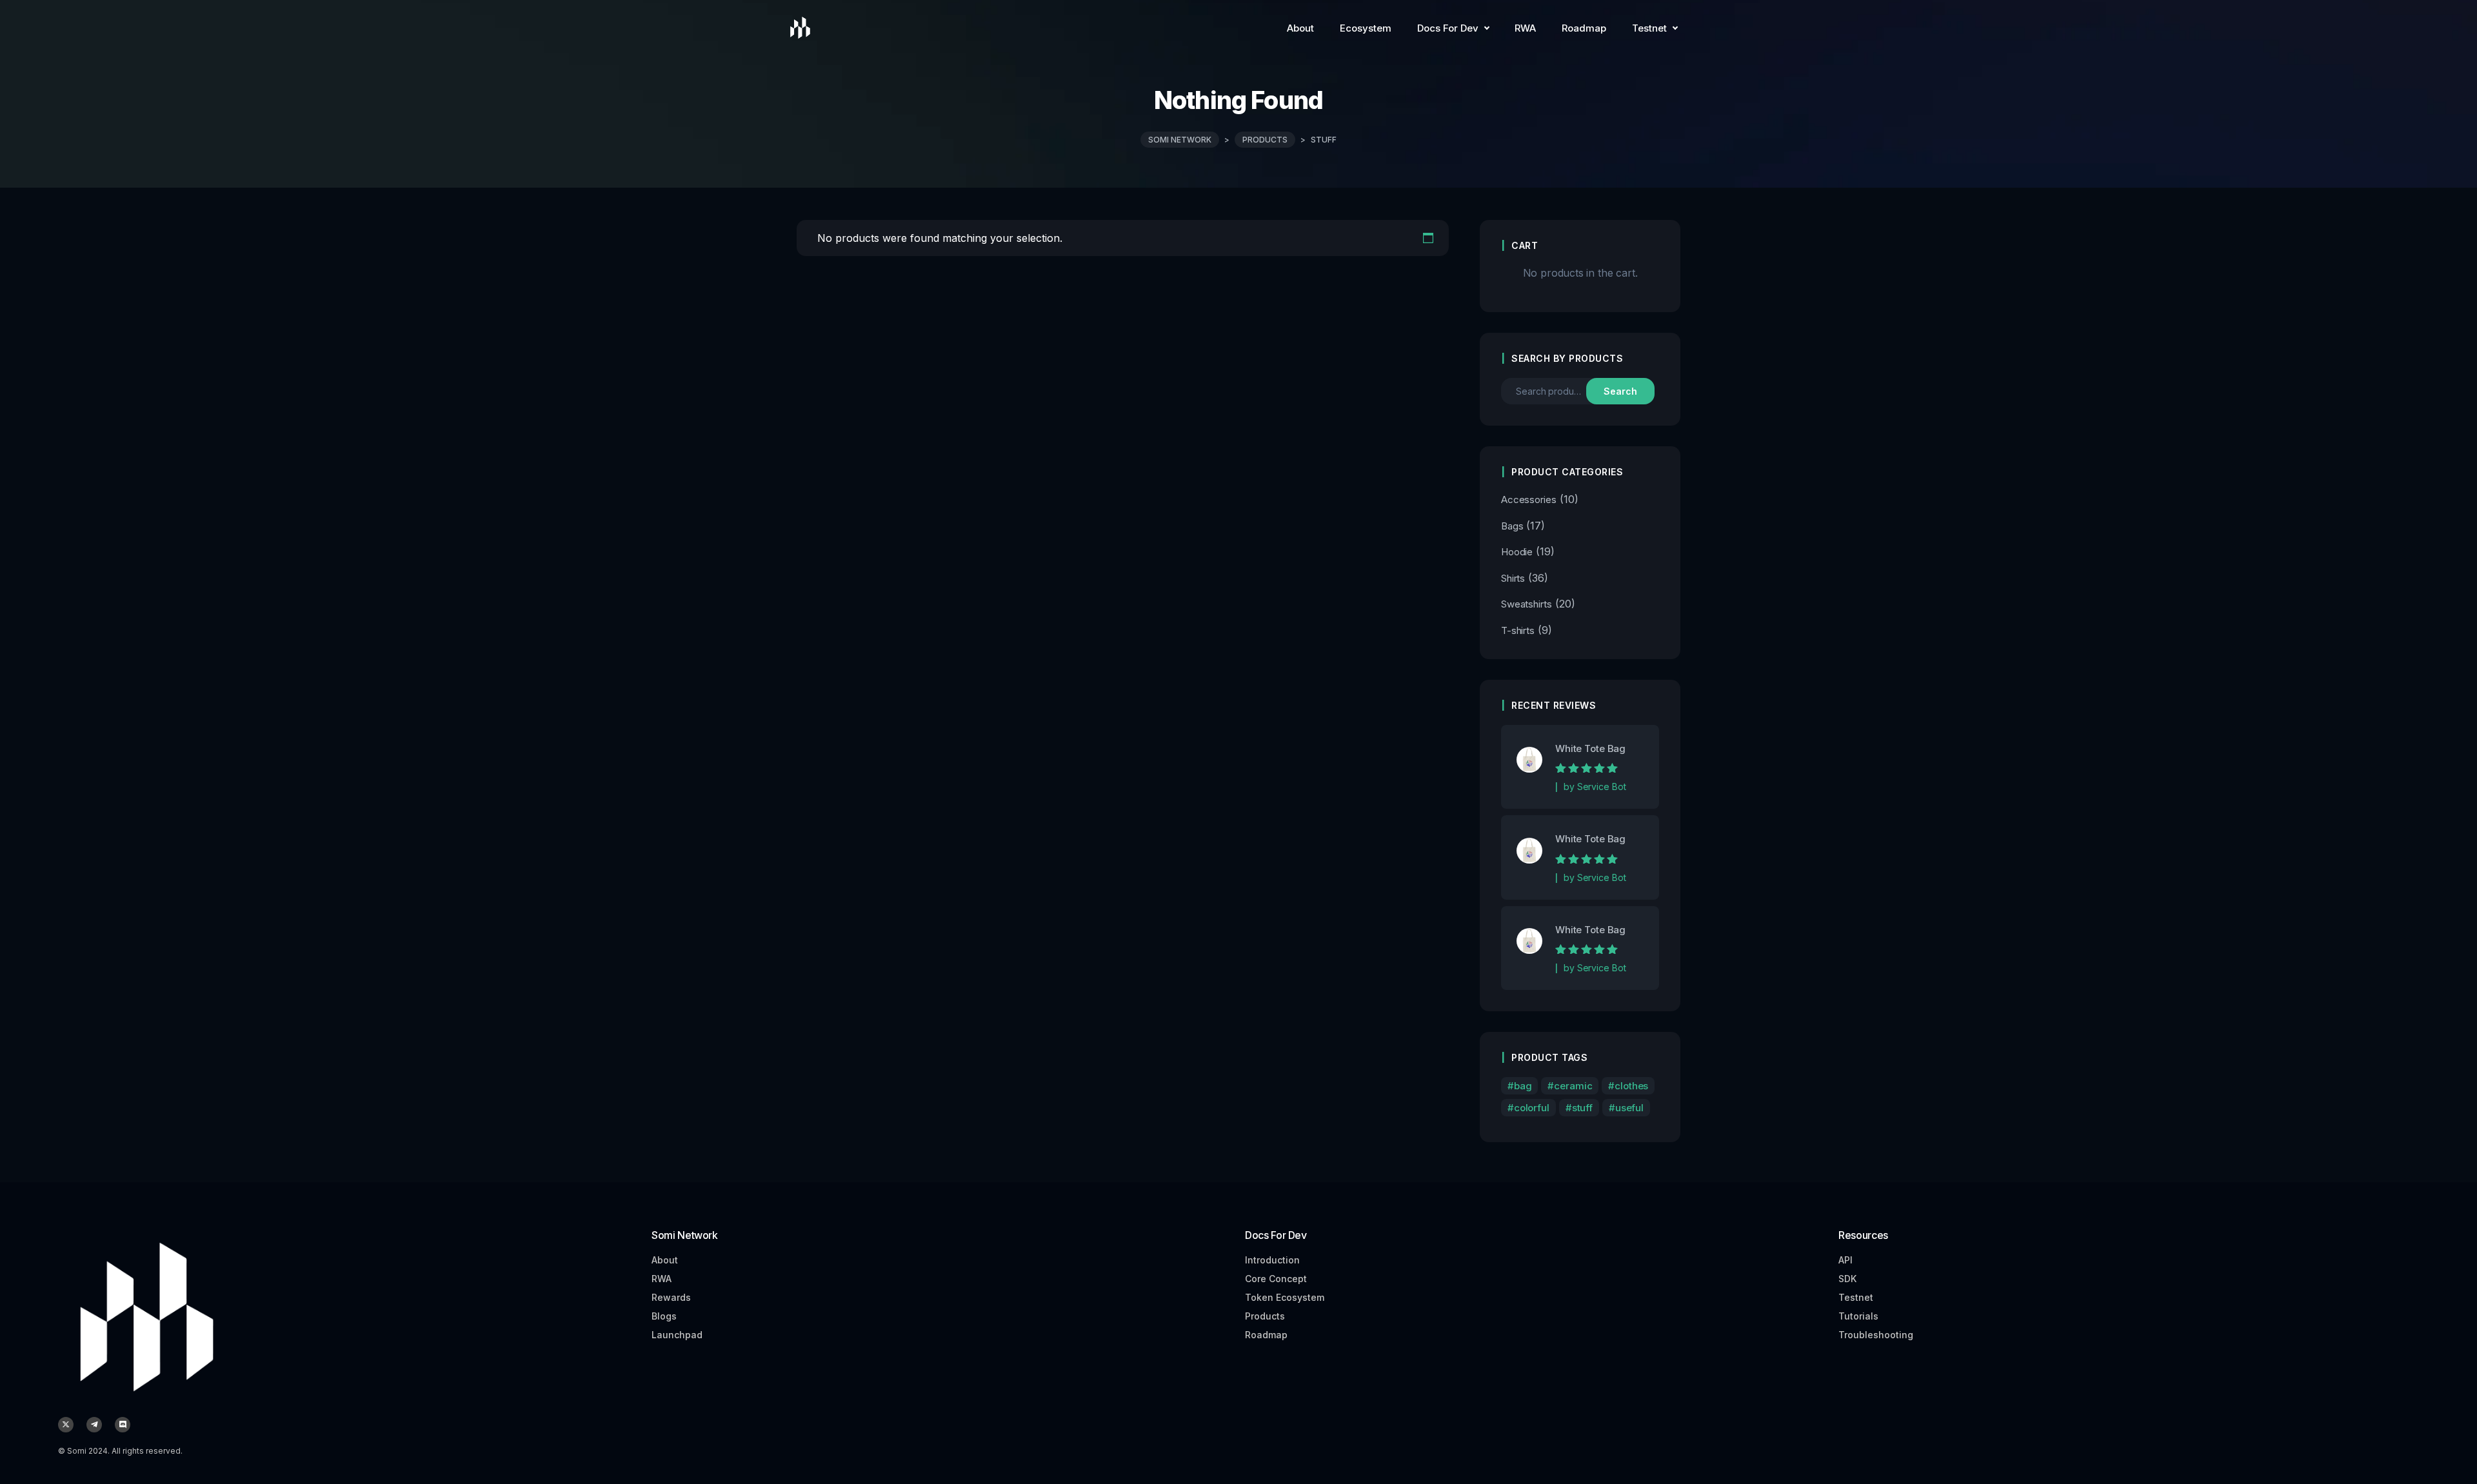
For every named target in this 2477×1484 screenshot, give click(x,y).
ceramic (1573, 1086)
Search (1620, 391)
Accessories (1529, 500)
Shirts (1513, 578)
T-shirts (1518, 630)
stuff (1582, 1108)
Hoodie (1517, 552)
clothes (1631, 1086)
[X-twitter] (66, 1425)
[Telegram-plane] (94, 1425)
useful (1629, 1108)
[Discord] (123, 1425)
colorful (1532, 1108)
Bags (1512, 526)
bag (1523, 1086)
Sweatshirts (1527, 604)
